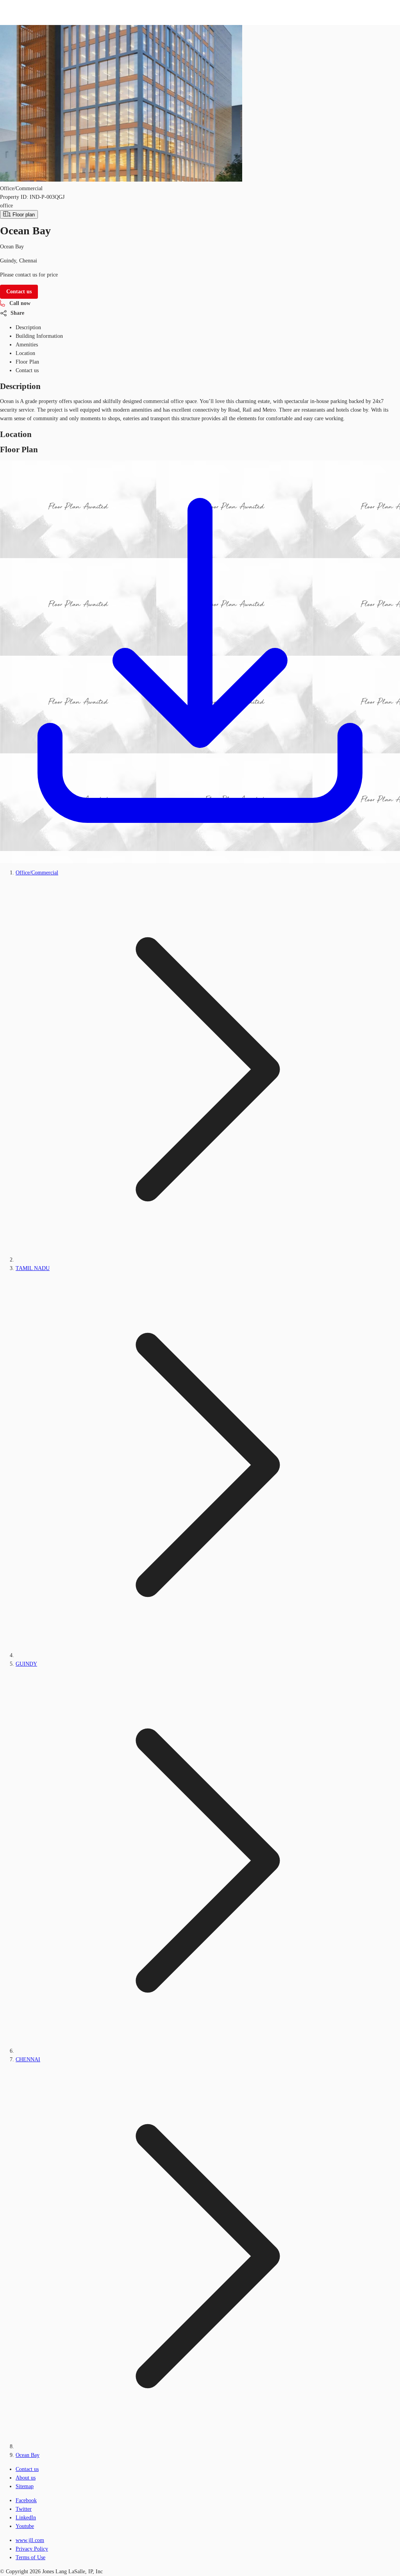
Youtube (25, 2526)
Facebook (26, 2500)
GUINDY (26, 1664)
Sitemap (25, 2486)
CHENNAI (28, 2060)
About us (26, 2478)
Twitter (24, 2509)
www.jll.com (30, 2540)
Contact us (27, 2469)
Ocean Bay (28, 2455)
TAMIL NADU (33, 1268)
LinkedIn (26, 2518)
